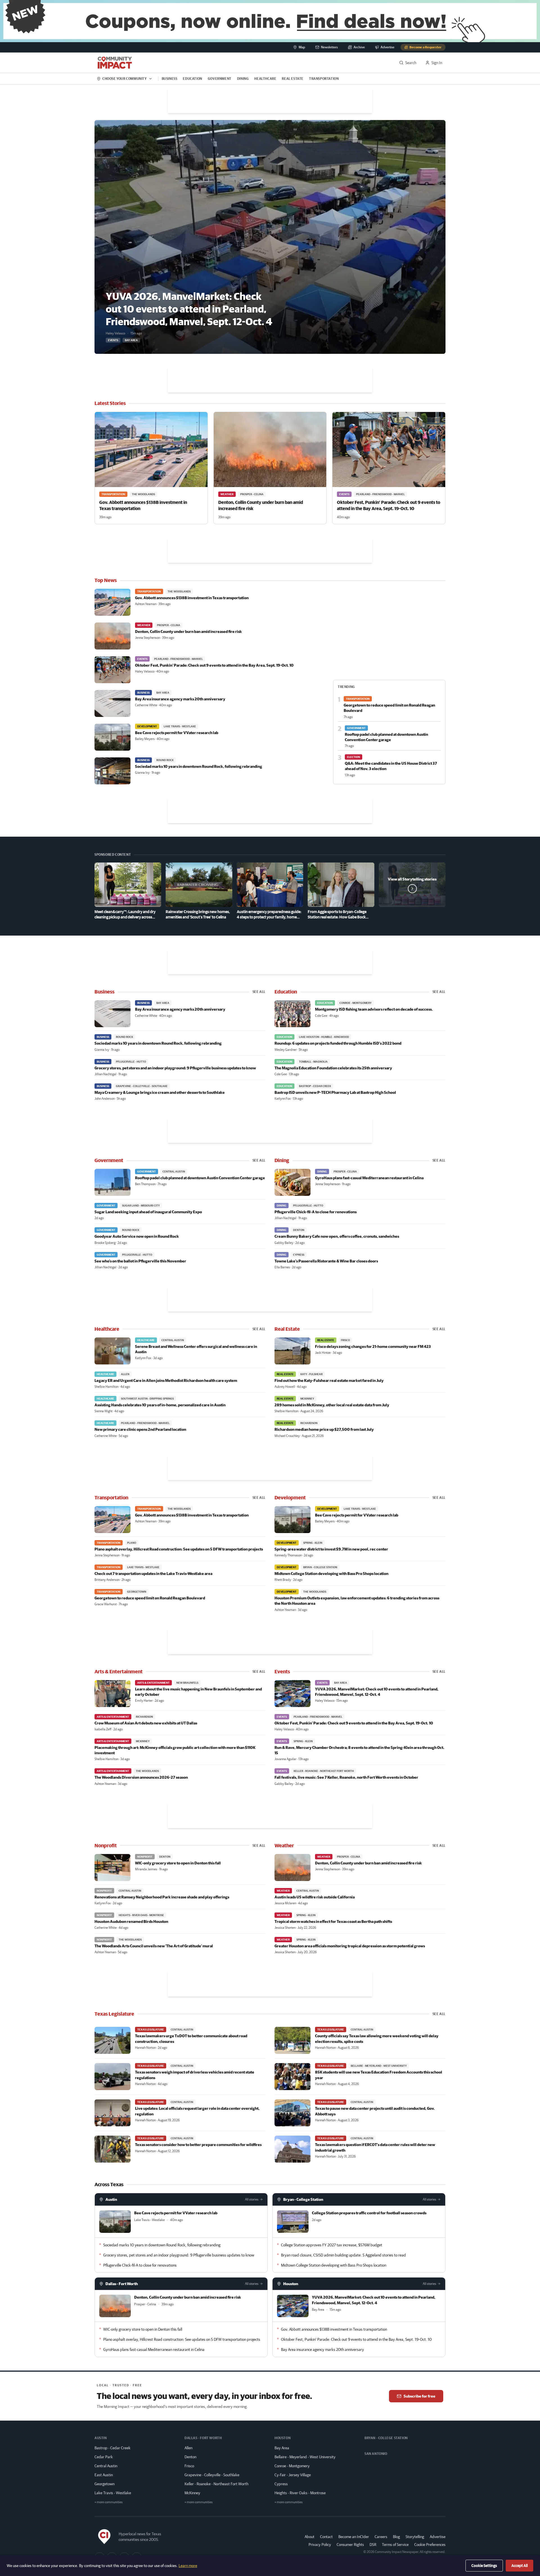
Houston (291, 2284)
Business (170, 79)
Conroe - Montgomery (292, 2466)
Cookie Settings (484, 2566)
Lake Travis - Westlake (113, 2493)
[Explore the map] (270, 21)
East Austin (104, 2475)
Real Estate (293, 79)
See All (259, 992)
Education (192, 79)
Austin (111, 2199)
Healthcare (265, 79)
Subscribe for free (419, 2396)
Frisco (189, 2466)
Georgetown (104, 2484)
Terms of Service (395, 2545)
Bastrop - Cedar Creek (112, 2448)
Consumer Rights (350, 2545)
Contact (326, 2537)
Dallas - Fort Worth (122, 2284)
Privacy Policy (320, 2545)
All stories (252, 2199)
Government (220, 79)
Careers (381, 2537)
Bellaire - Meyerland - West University (305, 2457)
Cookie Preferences (430, 2545)
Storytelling (415, 2537)
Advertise (438, 2537)
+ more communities (109, 2502)
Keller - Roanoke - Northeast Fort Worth (216, 2484)
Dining (243, 79)
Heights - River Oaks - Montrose (300, 2493)
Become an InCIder (354, 2537)
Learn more (188, 2566)
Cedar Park (104, 2457)
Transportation (324, 79)
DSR (373, 2545)
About (310, 2537)
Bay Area (282, 2448)
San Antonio (376, 2454)
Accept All (519, 2566)
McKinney (192, 2493)
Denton (190, 2457)
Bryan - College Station (303, 2199)
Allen (188, 2448)
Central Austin (106, 2466)
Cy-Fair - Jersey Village (293, 2475)
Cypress (281, 2484)
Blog (396, 2537)
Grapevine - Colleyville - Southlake (212, 2475)
